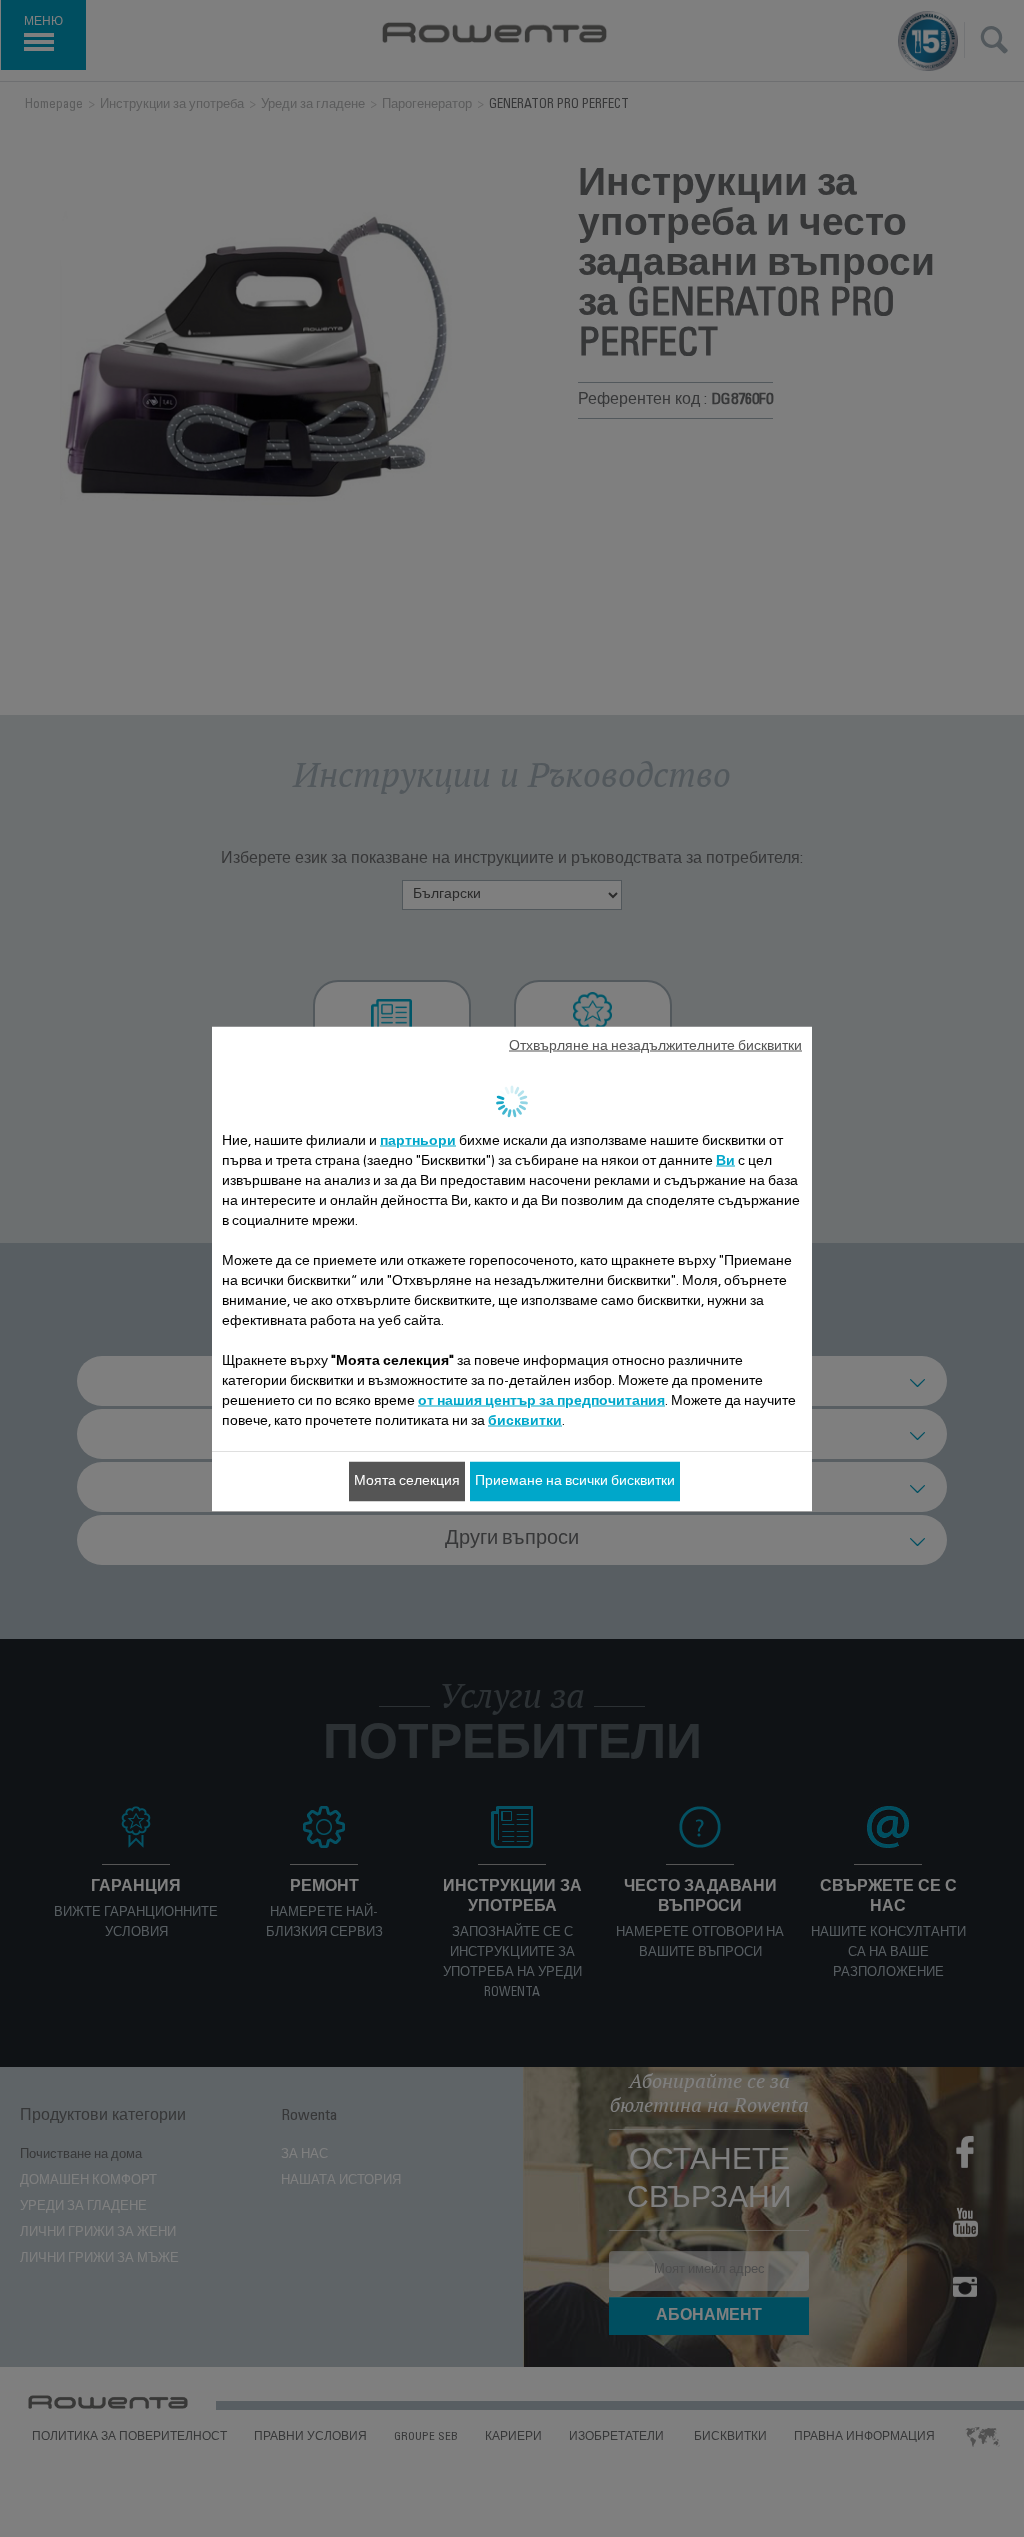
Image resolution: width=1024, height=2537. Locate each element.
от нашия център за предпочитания (541, 1401)
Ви (725, 1161)
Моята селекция (407, 1481)
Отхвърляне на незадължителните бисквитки (655, 1046)
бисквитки (525, 1421)
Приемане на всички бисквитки (575, 1481)
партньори (418, 1141)
